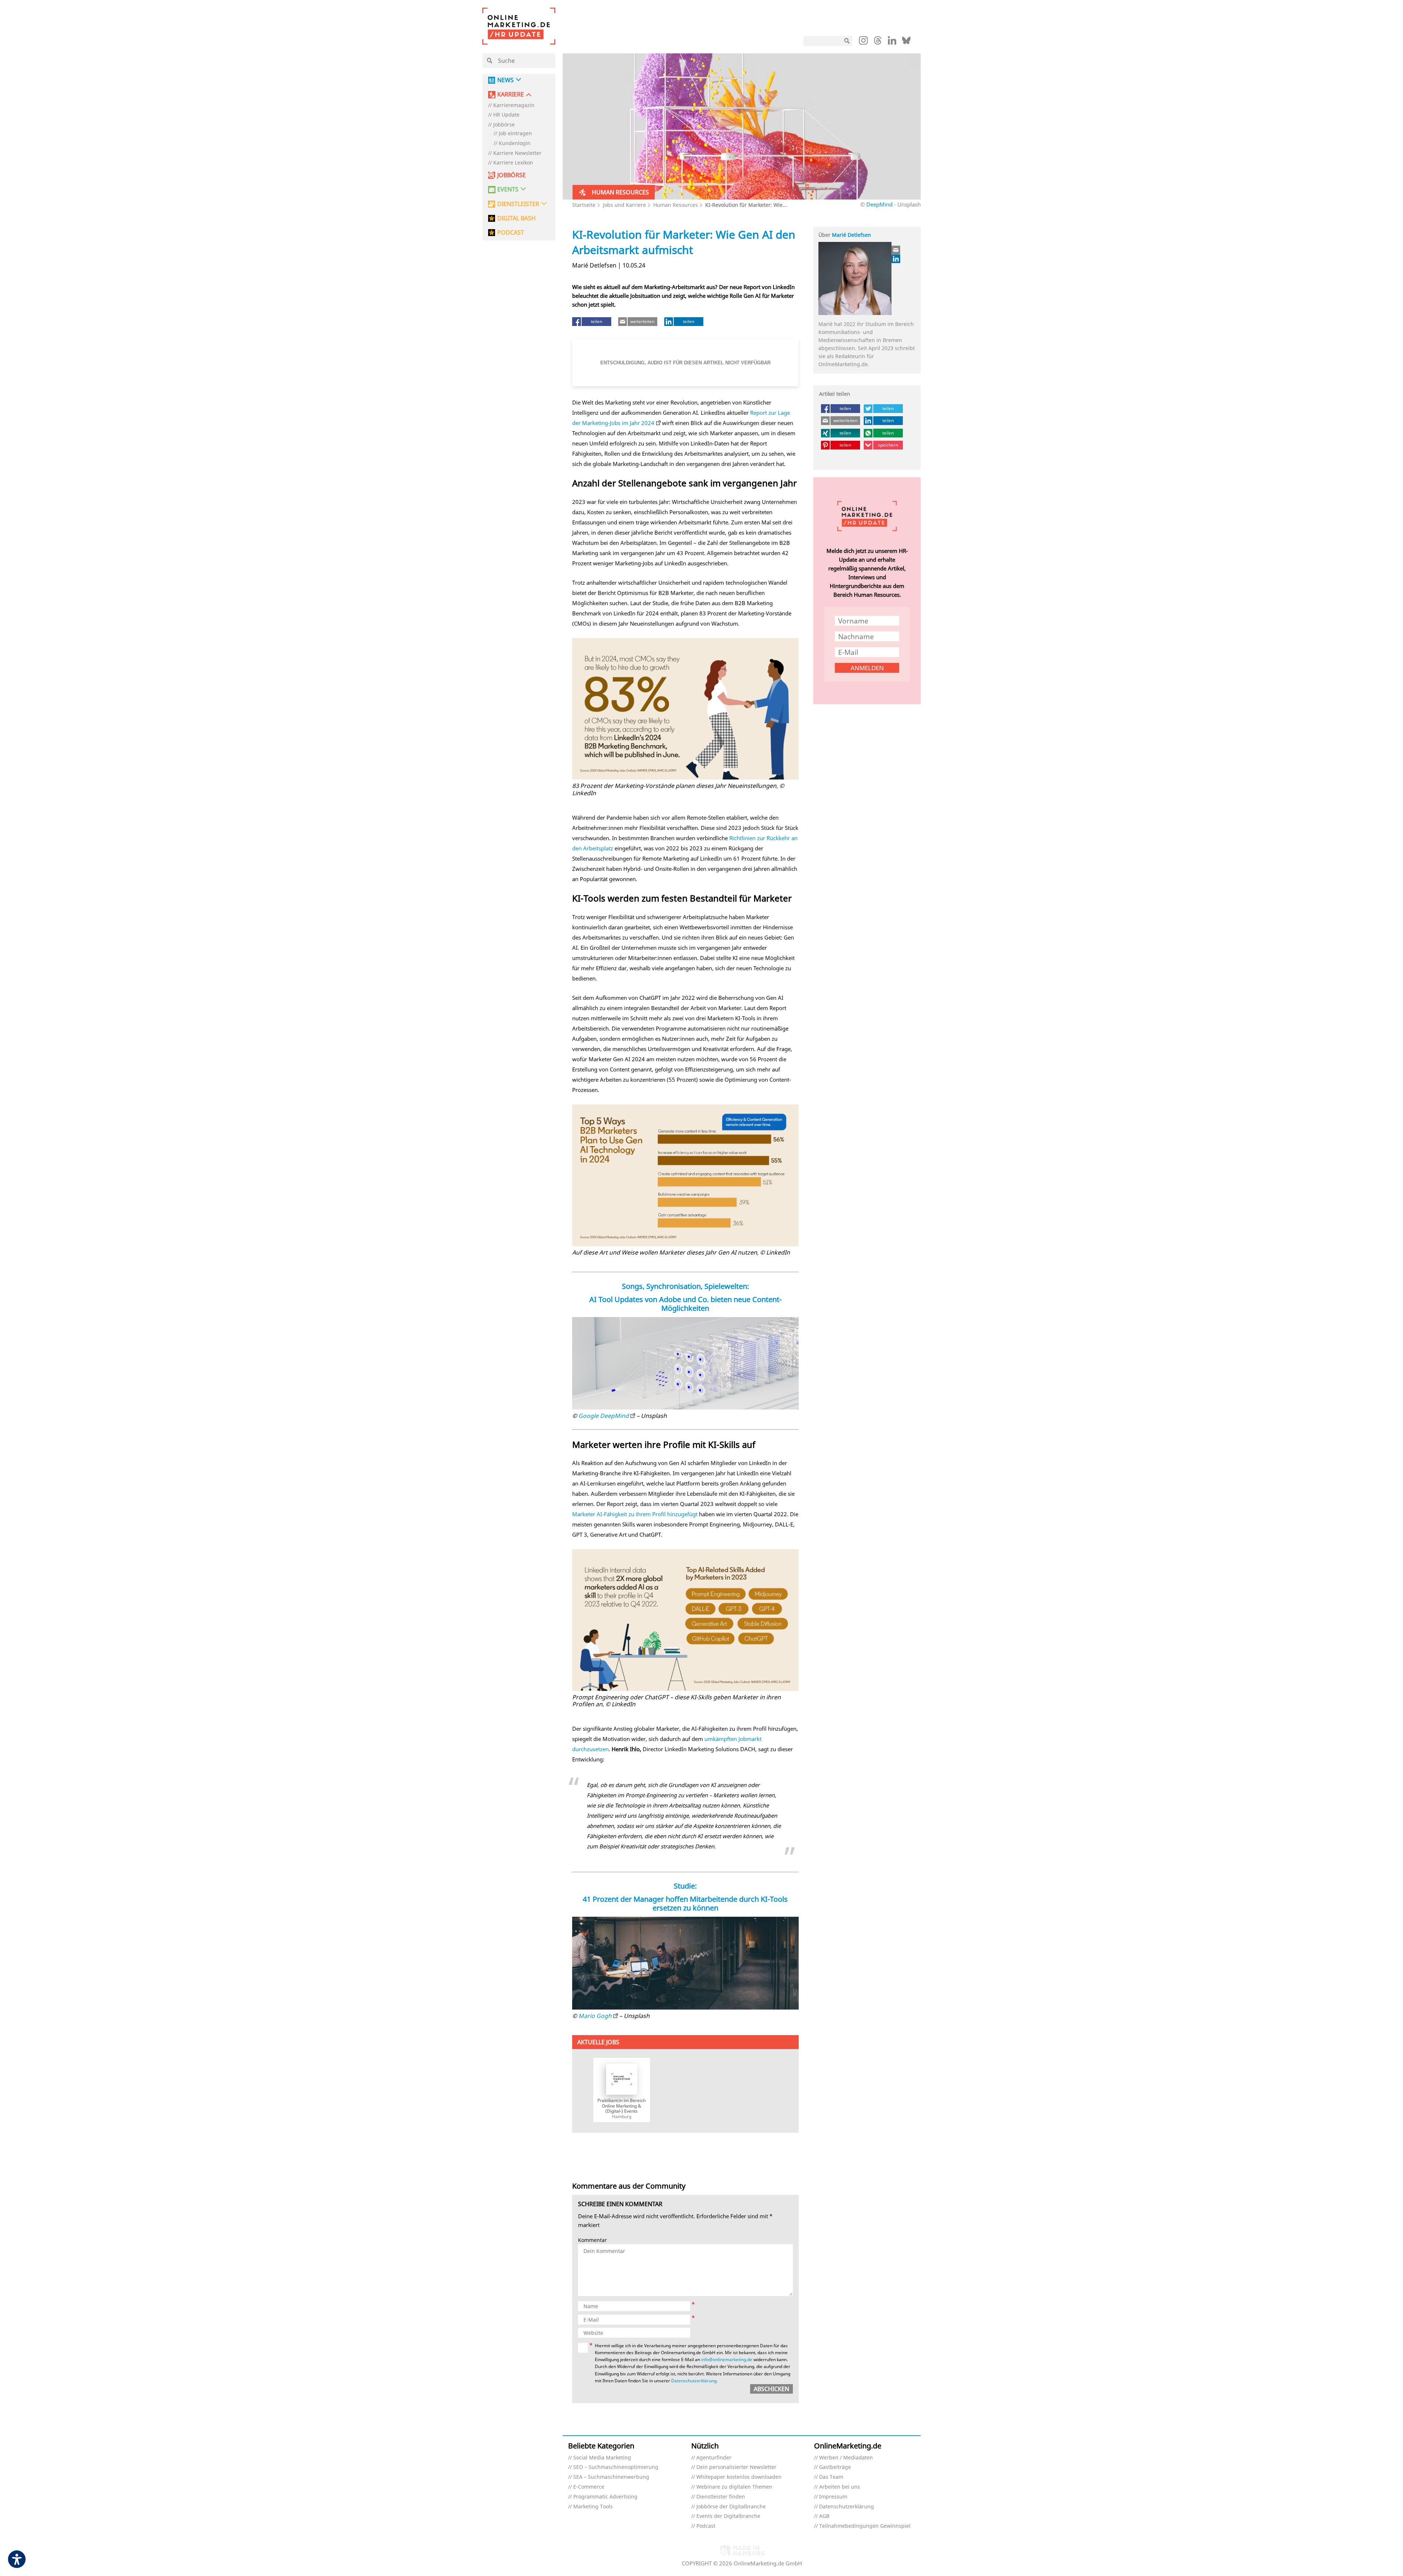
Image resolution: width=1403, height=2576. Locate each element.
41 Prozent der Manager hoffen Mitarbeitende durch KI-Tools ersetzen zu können (685, 1903)
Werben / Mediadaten (846, 2458)
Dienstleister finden (721, 2497)
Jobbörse (504, 125)
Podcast (706, 2526)
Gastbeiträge (835, 2467)
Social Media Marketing (602, 2458)
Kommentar (592, 2240)
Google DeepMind (604, 1416)
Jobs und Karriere (624, 205)
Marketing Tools (593, 2507)
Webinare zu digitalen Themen (734, 2487)
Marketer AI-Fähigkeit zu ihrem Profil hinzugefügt (635, 1514)
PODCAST (511, 233)
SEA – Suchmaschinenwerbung (611, 2477)
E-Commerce (589, 2487)
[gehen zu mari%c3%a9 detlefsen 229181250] (896, 259)
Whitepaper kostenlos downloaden (739, 2477)
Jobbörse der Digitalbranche (731, 2507)
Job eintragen (515, 134)
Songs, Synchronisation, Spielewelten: (685, 1286)
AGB (824, 2516)
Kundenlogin (515, 143)
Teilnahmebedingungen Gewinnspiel (865, 2526)
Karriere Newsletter (517, 153)
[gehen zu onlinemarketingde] (863, 42)
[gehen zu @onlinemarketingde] (878, 42)
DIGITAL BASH (516, 218)
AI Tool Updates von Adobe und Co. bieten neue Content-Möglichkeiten (685, 1304)
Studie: (685, 1886)
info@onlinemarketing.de (727, 2359)
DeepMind (879, 204)
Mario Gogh (595, 2016)
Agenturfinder (714, 2458)
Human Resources (676, 205)
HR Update (506, 115)
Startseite (584, 205)
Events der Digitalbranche (728, 2516)
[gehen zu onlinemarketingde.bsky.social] (906, 42)
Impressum (833, 2497)
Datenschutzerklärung (694, 2381)
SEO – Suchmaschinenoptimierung (616, 2467)
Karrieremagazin (514, 105)
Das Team (831, 2477)
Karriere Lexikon (513, 163)
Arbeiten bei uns (840, 2487)
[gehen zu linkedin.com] (892, 42)
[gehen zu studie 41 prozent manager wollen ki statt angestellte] (686, 1963)
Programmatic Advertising (605, 2497)
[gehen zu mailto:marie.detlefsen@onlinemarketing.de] (896, 250)
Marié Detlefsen (851, 235)
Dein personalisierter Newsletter (736, 2467)
